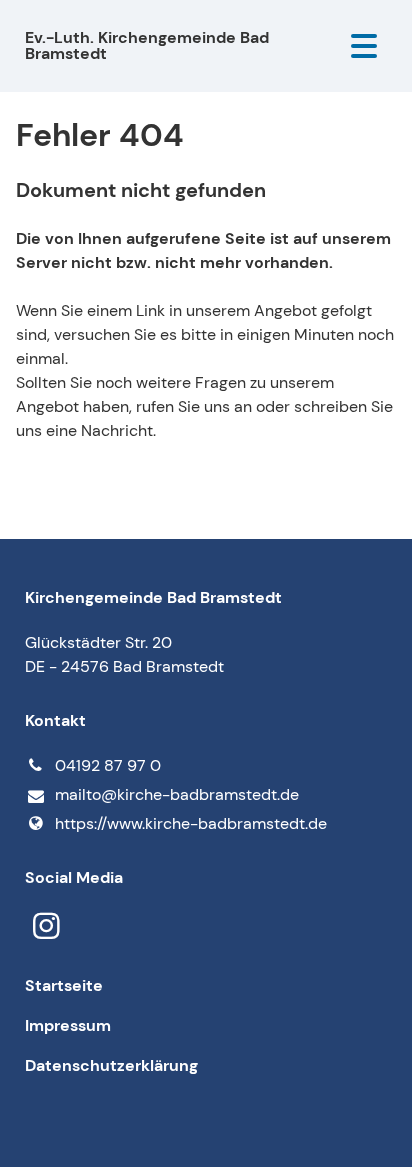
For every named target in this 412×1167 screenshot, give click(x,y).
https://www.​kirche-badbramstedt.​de (191, 823)
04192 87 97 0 (108, 765)
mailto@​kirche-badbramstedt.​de (177, 794)
